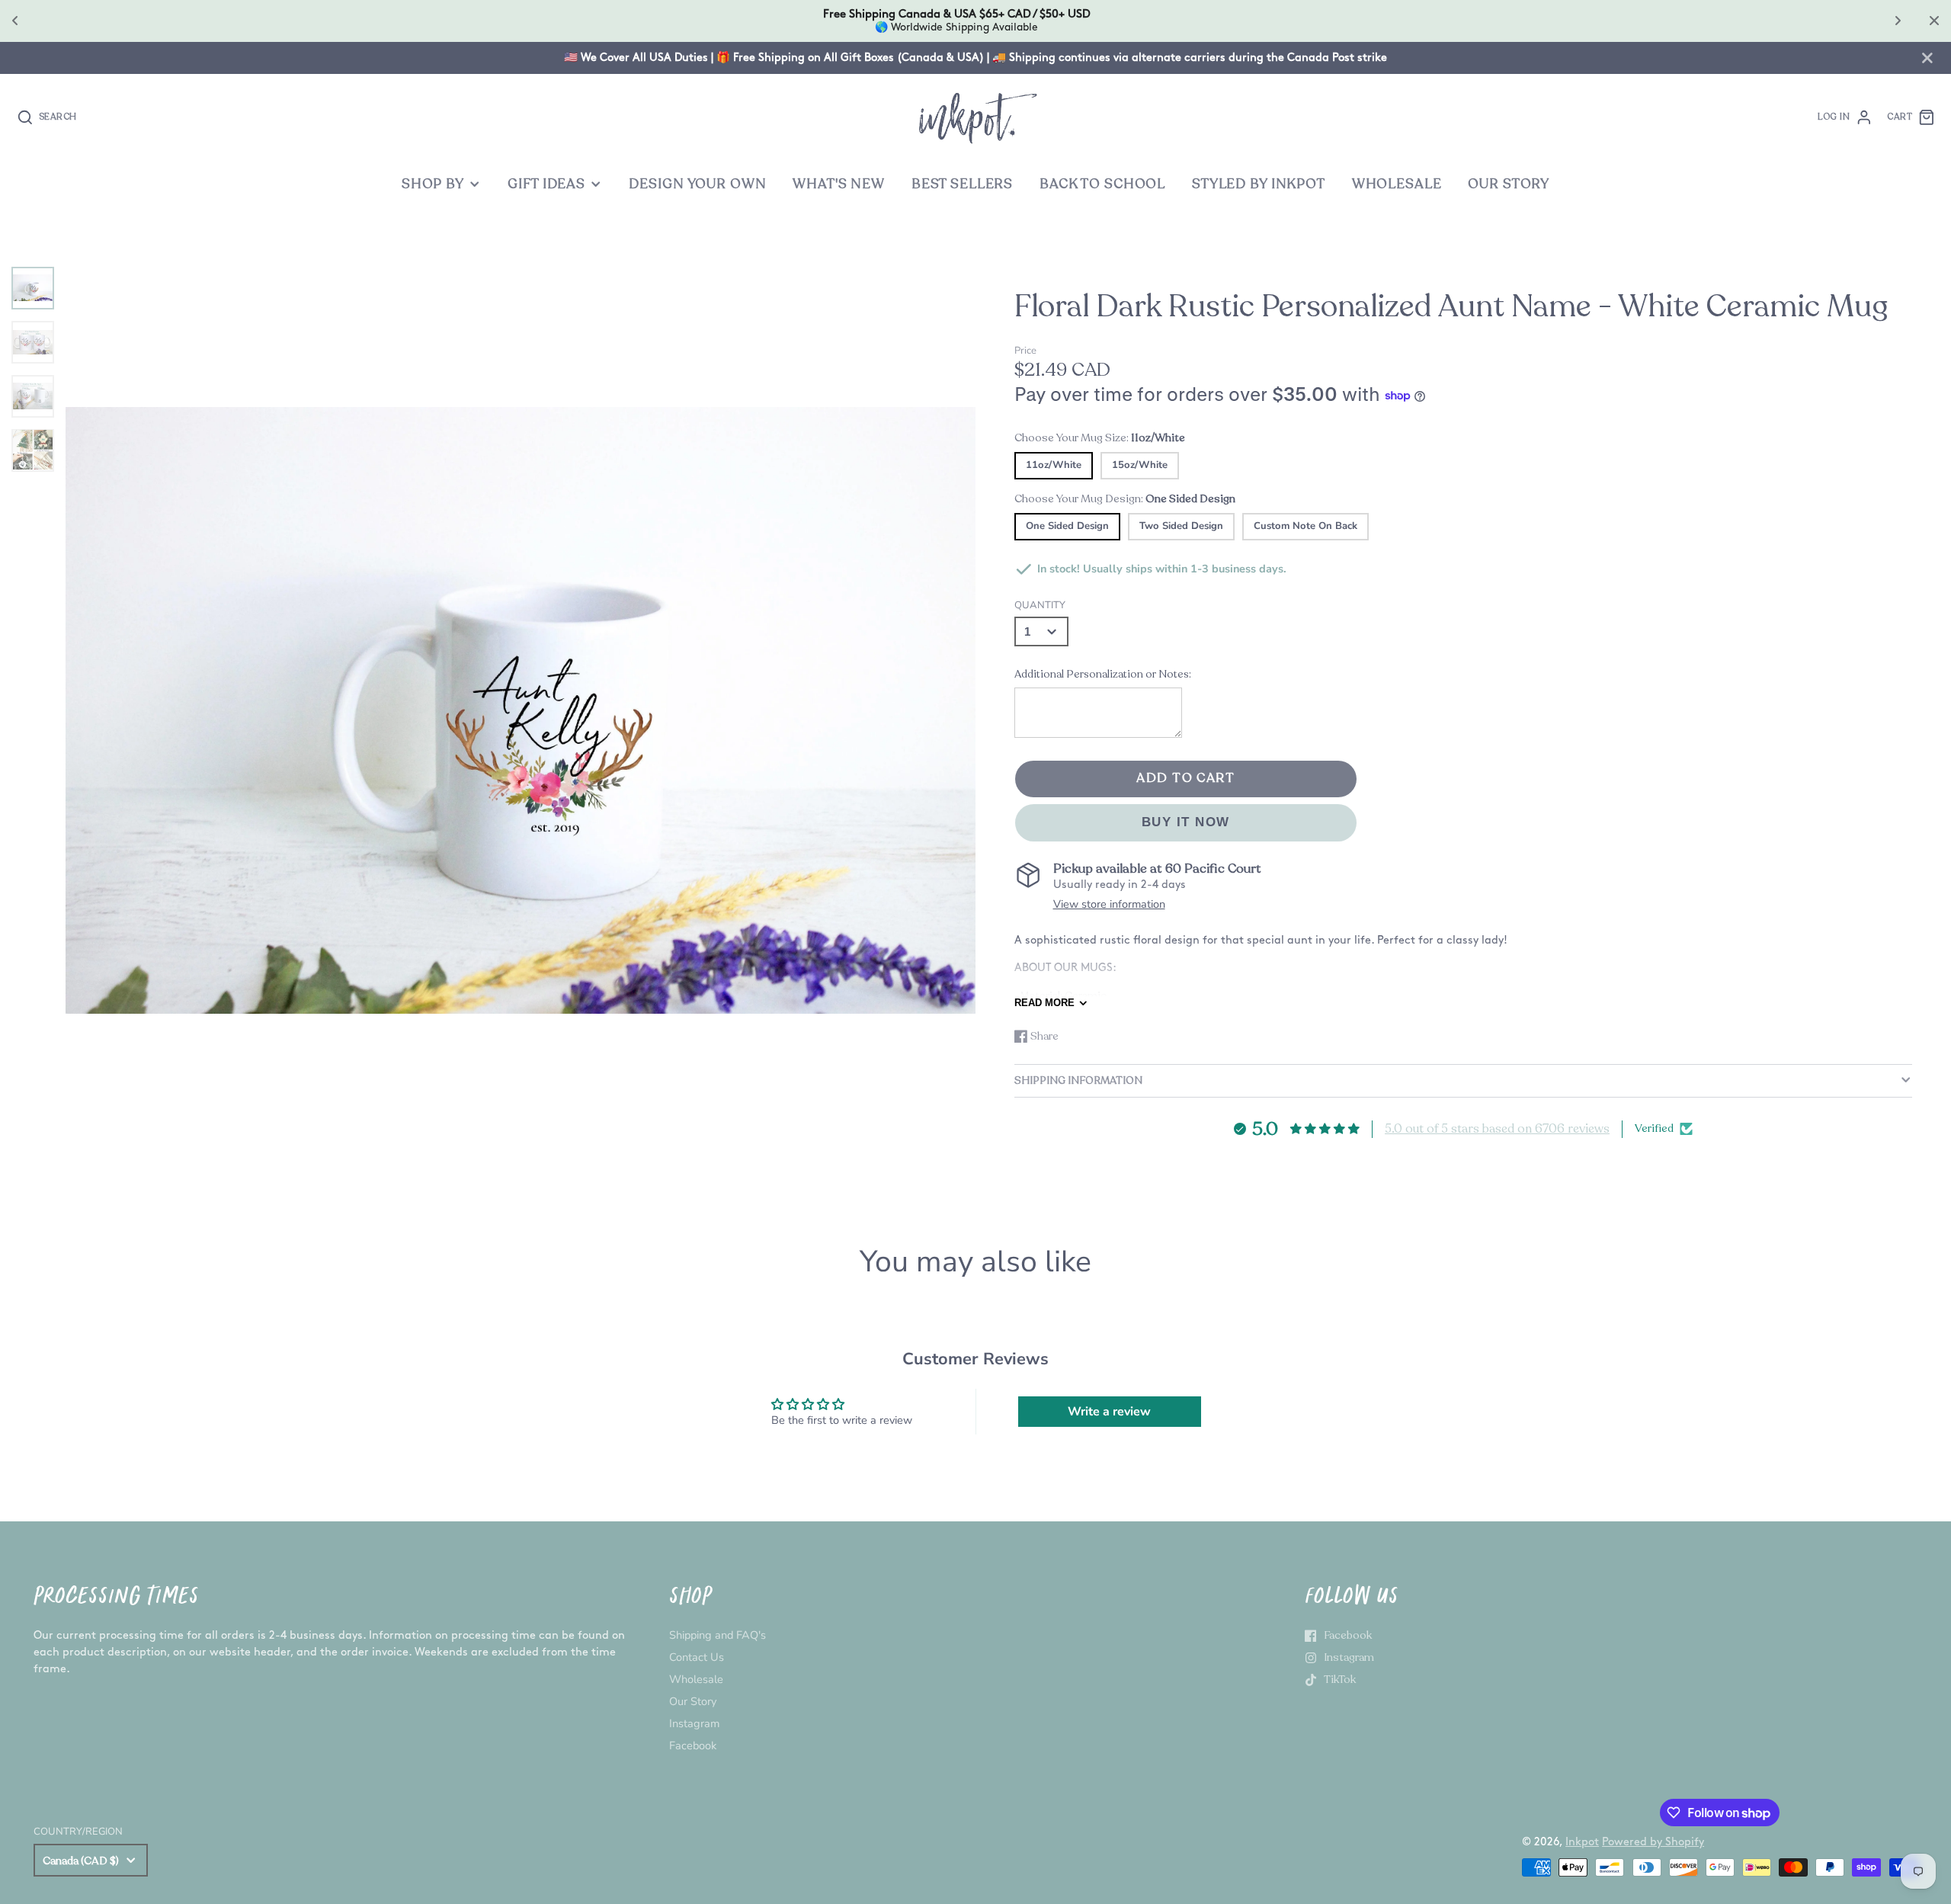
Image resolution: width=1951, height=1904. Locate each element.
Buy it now (1186, 822)
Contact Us (697, 1657)
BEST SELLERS (962, 184)
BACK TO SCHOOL (1102, 184)
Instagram (694, 1723)
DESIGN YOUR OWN (697, 184)
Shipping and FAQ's (718, 1635)
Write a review (1109, 1412)
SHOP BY (433, 184)
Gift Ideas (546, 184)
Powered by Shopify (1653, 1842)
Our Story (693, 1701)
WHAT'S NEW (839, 184)
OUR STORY (1509, 184)
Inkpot (1582, 1842)
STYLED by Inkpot (1259, 184)
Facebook (693, 1745)
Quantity (1040, 605)
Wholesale (696, 1679)
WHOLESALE (1397, 184)
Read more (1044, 1003)
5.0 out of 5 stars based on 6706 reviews (1497, 1129)
